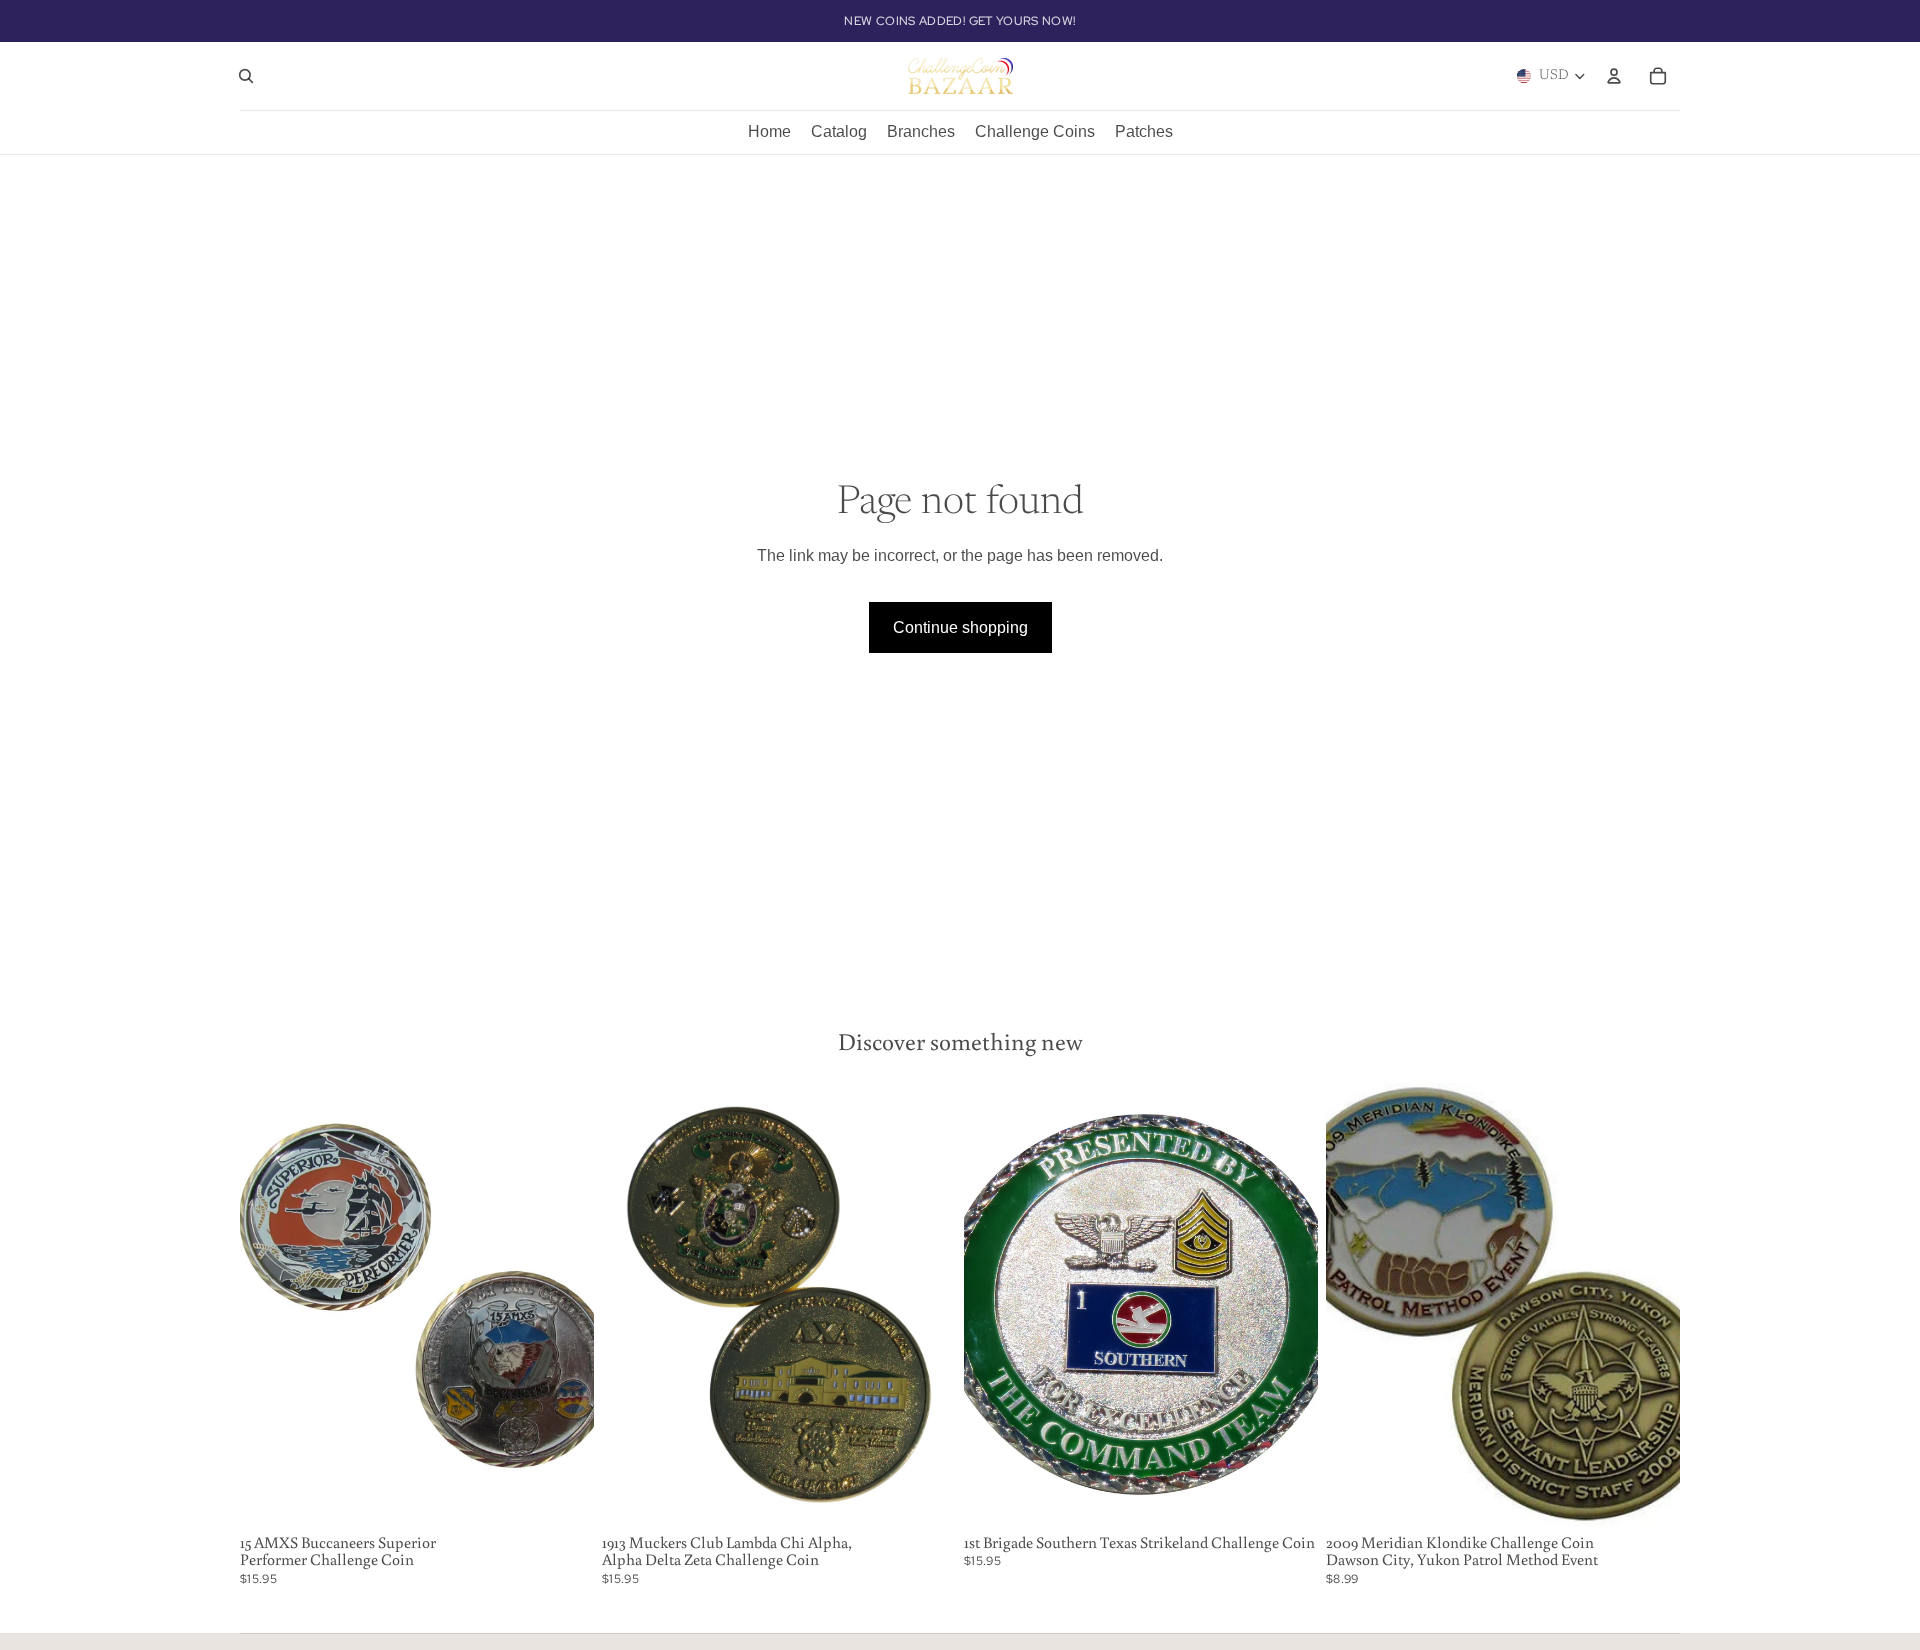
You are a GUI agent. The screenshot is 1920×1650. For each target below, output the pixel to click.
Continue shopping (960, 627)
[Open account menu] (1614, 76)
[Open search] (246, 76)
